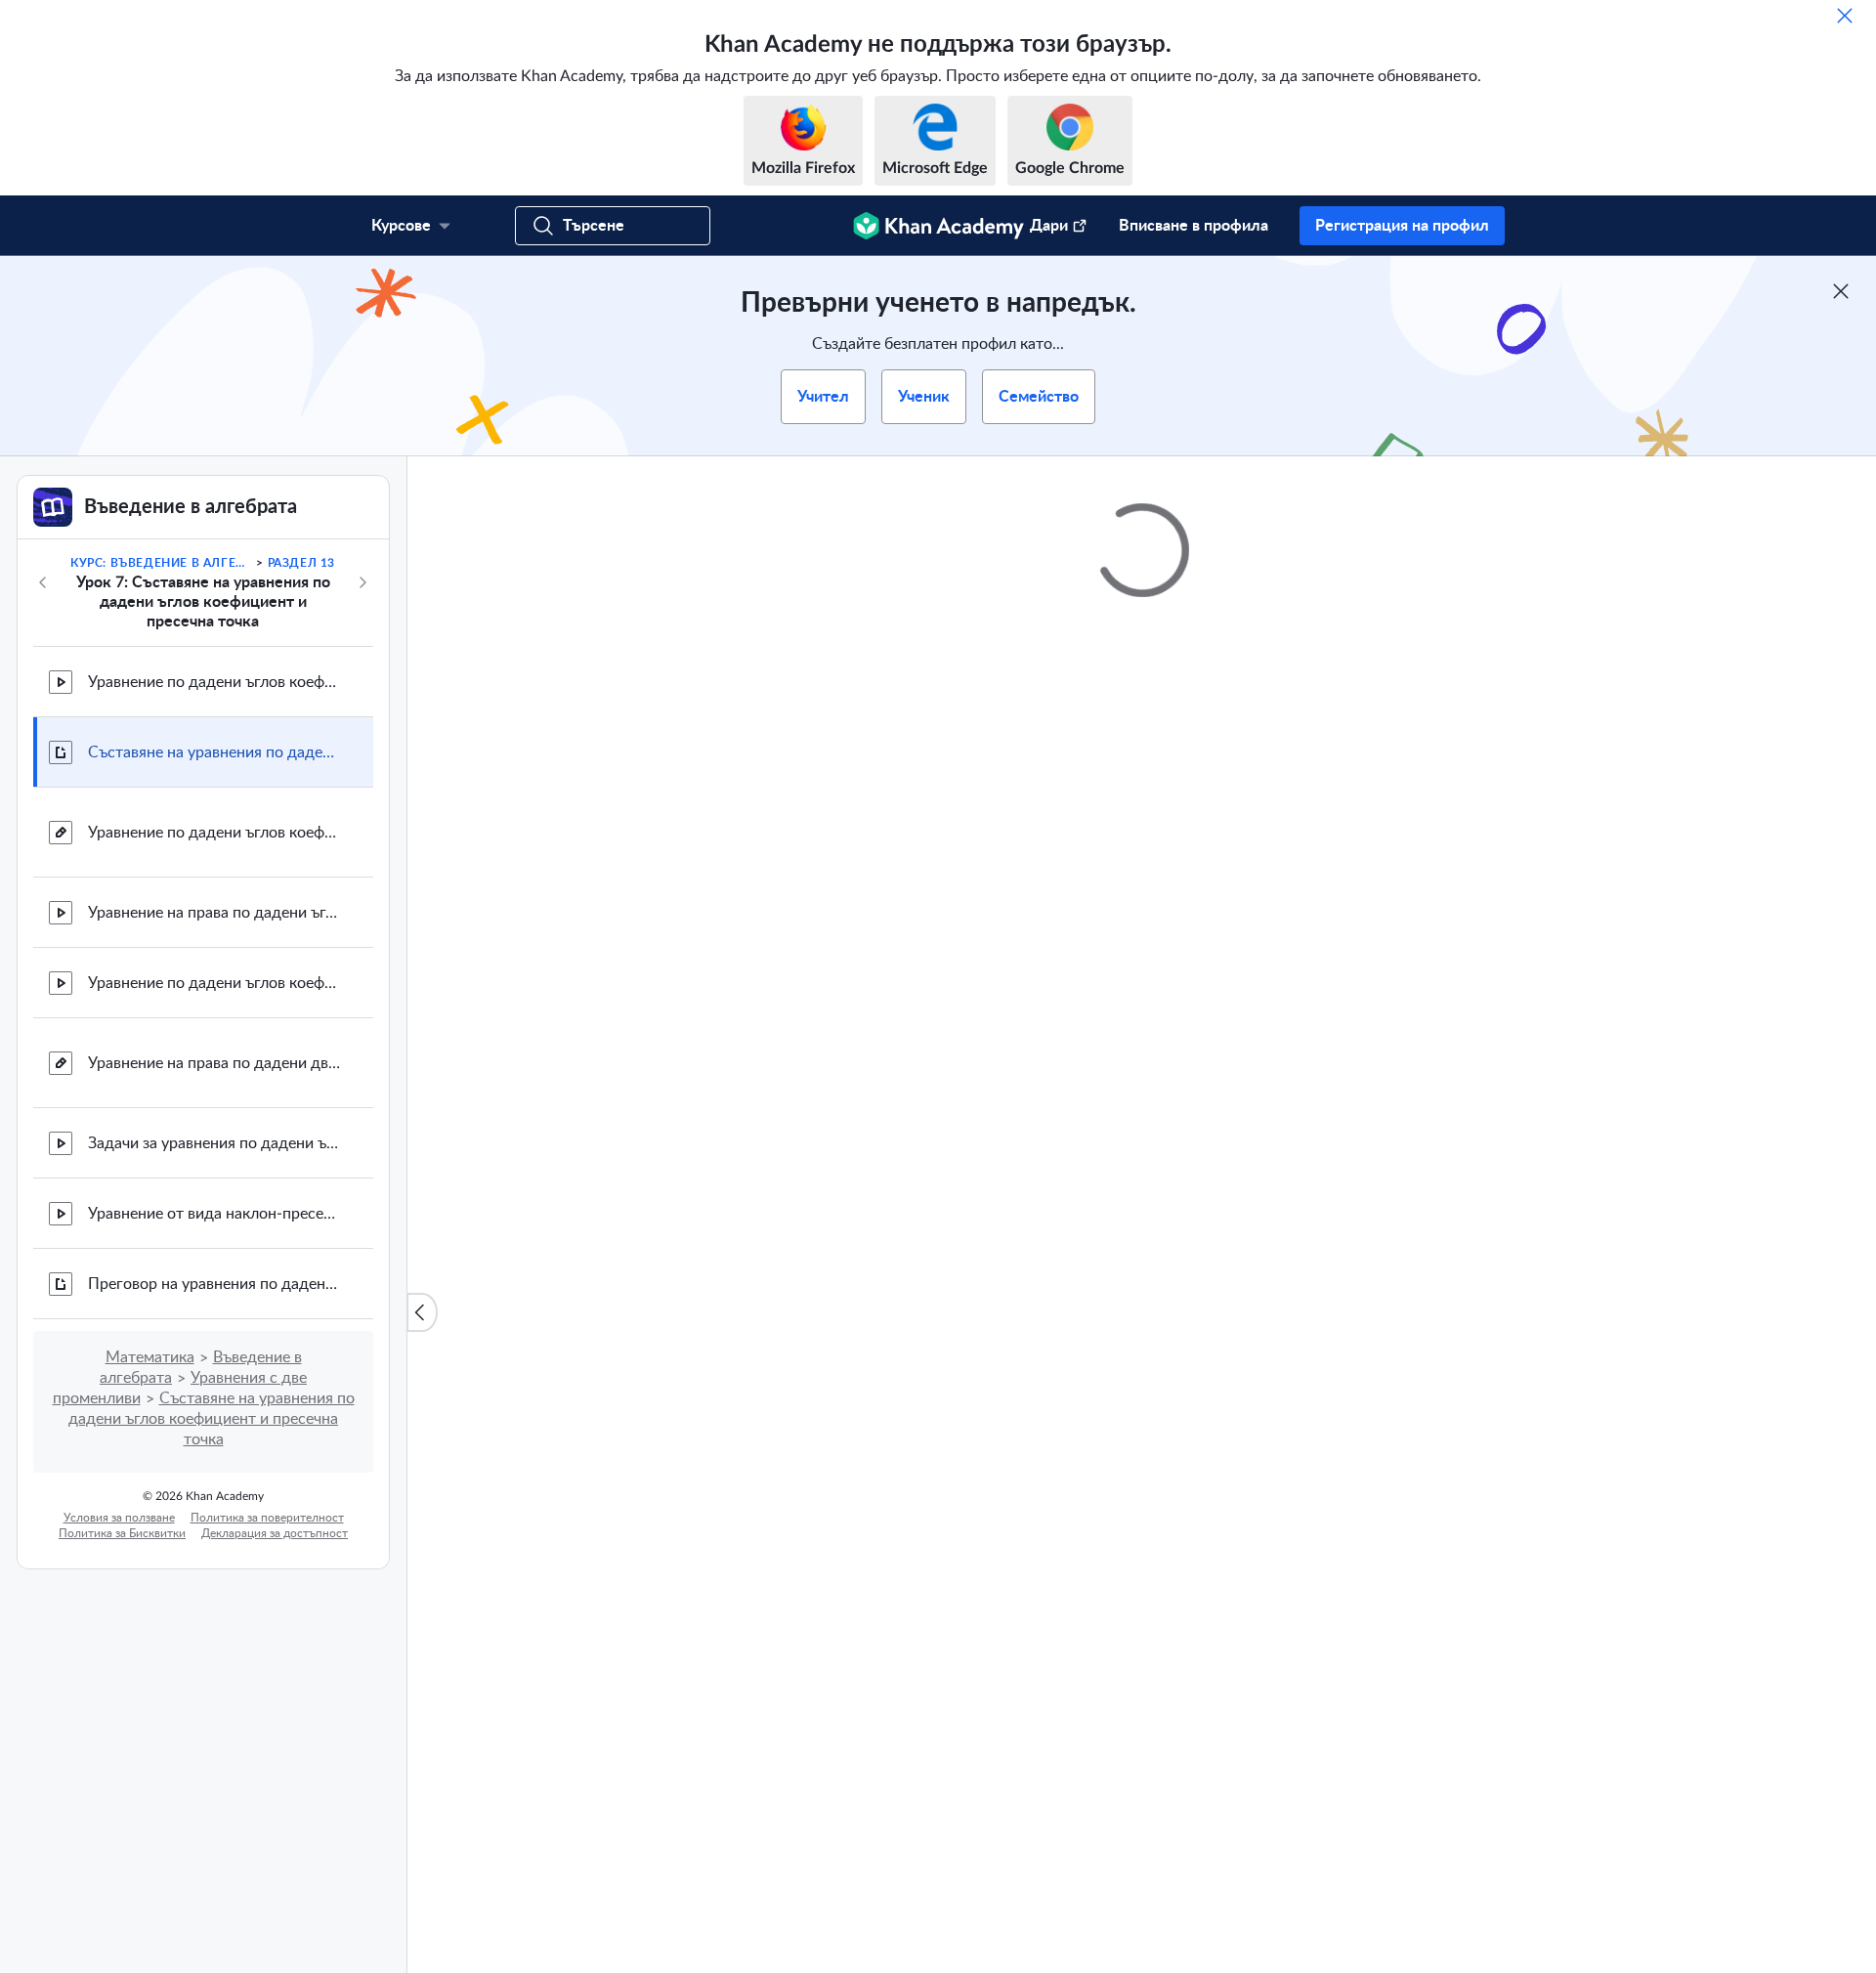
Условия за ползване (119, 1518)
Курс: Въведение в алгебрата (162, 563)
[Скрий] (1845, 16)
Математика (150, 1357)
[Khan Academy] (938, 226)
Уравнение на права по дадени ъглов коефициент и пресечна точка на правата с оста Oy (215, 913)
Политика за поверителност (267, 1518)
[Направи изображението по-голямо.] (1142, 1134)
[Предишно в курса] (43, 582)
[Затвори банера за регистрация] (1841, 291)
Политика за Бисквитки (122, 1533)
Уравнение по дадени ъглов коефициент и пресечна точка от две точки (215, 983)
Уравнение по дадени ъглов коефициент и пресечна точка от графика (215, 682)
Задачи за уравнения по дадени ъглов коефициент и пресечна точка (215, 1143)
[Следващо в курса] (362, 582)
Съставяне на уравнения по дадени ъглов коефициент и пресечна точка (215, 752)
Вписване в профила (1194, 226)
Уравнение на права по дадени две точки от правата (215, 1063)
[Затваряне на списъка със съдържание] (422, 1312)
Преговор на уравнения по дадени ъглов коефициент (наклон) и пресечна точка (215, 1284)
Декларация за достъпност (275, 1533)
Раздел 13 (301, 563)
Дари (1049, 226)
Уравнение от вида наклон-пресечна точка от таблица (215, 1214)
